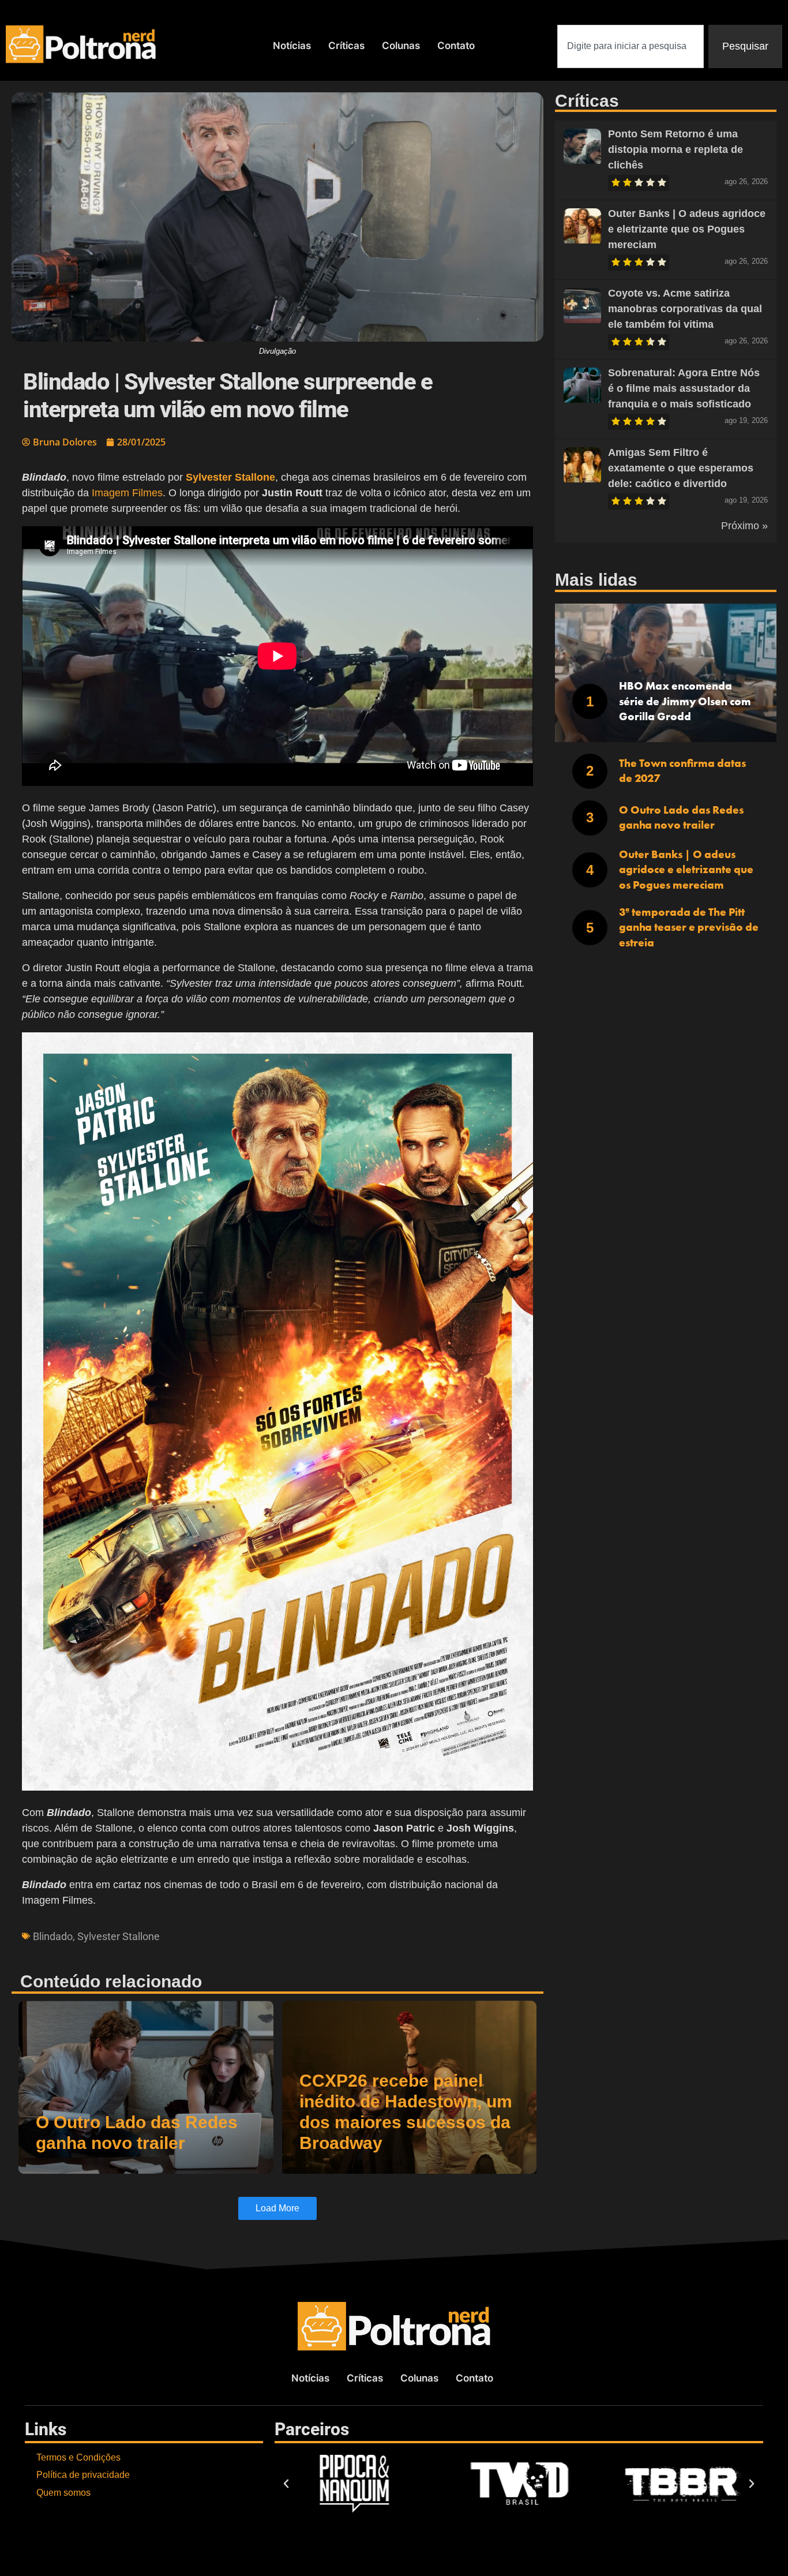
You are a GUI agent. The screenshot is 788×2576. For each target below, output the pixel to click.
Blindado (53, 1936)
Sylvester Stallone (119, 1936)
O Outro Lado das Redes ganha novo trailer (681, 818)
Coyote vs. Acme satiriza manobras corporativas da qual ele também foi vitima (685, 309)
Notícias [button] (292, 46)
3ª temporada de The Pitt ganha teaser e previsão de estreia (689, 927)
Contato (456, 46)
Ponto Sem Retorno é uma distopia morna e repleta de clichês (676, 149)
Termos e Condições (78, 2457)
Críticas (346, 46)
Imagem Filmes (127, 493)
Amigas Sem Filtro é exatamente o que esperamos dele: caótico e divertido (681, 468)
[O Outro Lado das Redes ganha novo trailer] (146, 2087)
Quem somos (63, 2493)
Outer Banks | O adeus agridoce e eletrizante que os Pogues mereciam (687, 229)
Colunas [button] (401, 46)
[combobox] (631, 46)
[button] (286, 2484)
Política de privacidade (83, 2475)
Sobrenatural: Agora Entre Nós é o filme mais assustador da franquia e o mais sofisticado (684, 388)
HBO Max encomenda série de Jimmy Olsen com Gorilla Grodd (685, 701)
